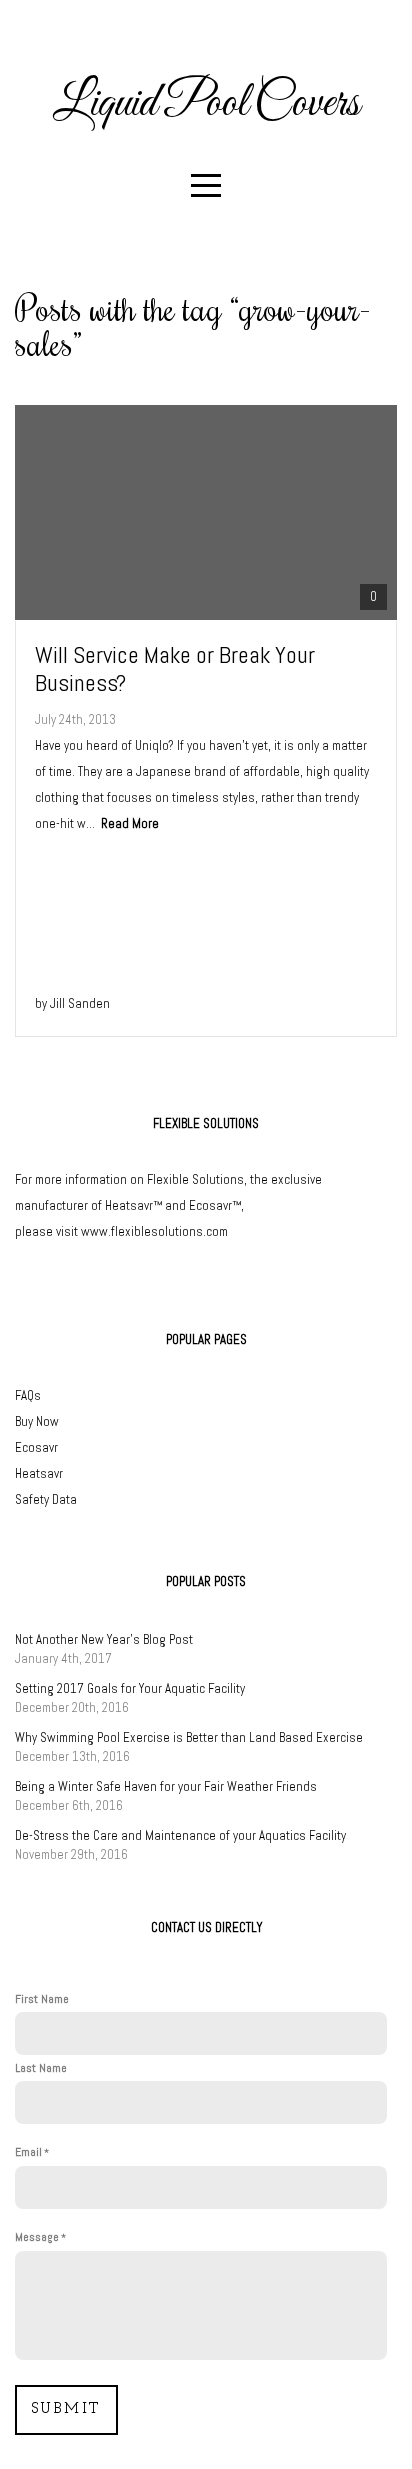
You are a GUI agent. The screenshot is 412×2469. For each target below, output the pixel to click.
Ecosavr (36, 1447)
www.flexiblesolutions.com (154, 1231)
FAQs (28, 1395)
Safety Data (46, 1499)
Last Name (41, 2068)
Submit (66, 2409)
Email (28, 2152)
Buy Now (37, 1421)
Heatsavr (39, 1473)
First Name (42, 1999)
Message (37, 2237)
